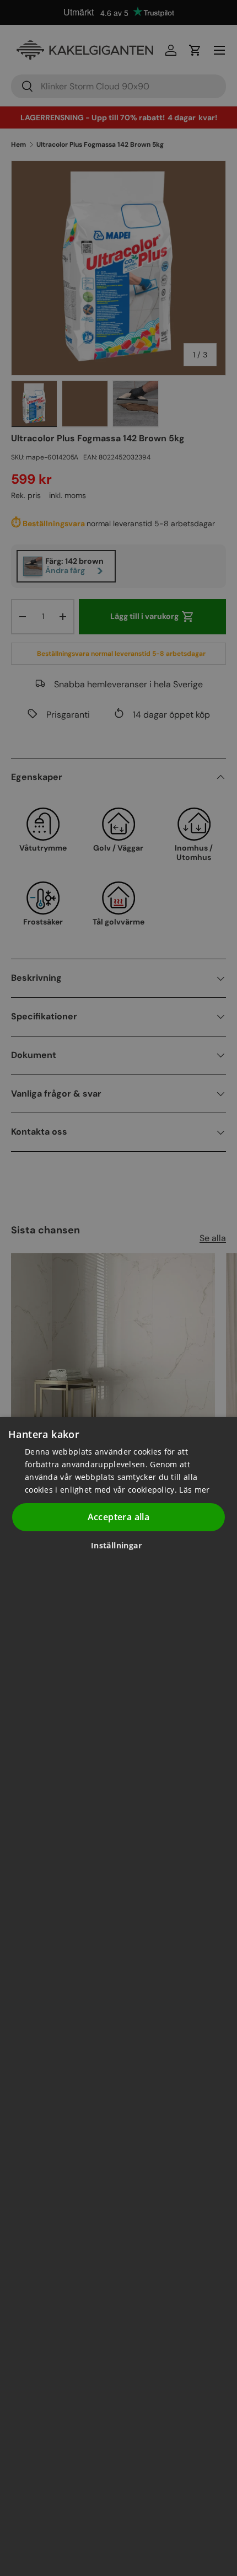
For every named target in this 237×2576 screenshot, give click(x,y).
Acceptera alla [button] (119, 1517)
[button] (120, 1545)
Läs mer (194, 1490)
